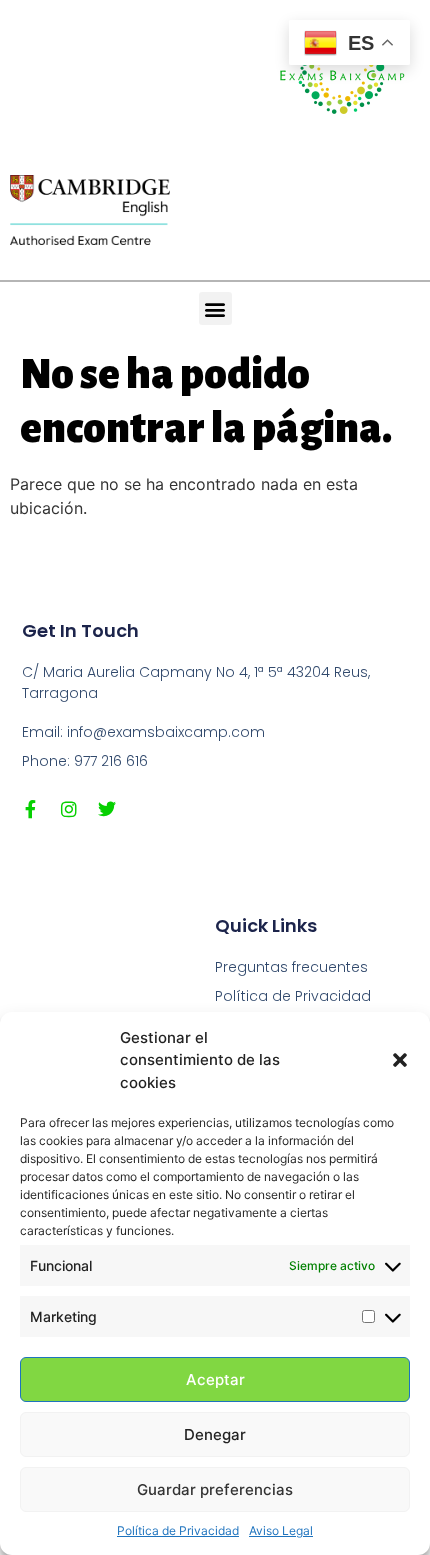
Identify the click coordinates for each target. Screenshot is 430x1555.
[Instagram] (69, 809)
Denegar (215, 1434)
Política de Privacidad (178, 1530)
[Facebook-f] (31, 809)
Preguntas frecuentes (291, 967)
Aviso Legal (281, 1530)
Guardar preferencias (215, 1489)
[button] (400, 1060)
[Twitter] (107, 809)
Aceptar (215, 1379)
